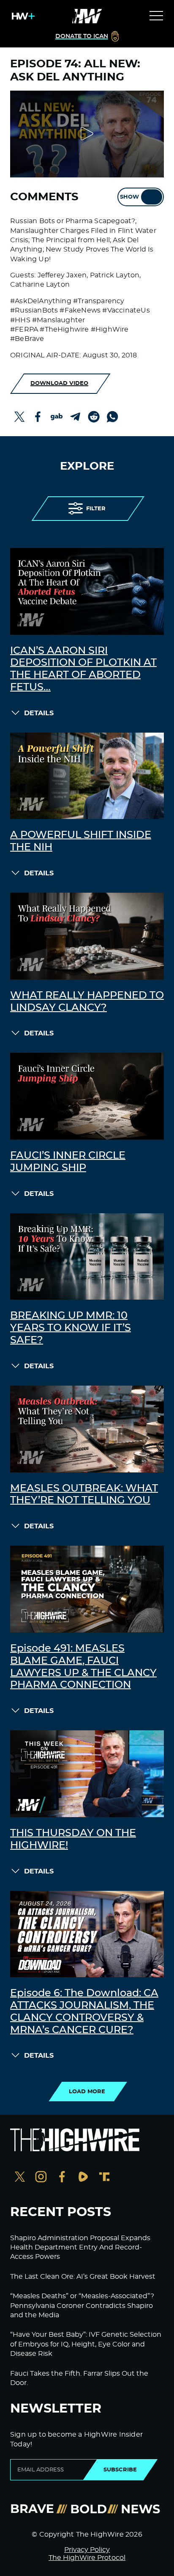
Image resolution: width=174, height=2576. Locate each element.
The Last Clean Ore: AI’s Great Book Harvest (83, 2277)
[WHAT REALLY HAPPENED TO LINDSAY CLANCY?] (87, 936)
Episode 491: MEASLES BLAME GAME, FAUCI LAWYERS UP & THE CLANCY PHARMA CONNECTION (83, 1667)
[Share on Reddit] (94, 417)
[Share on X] (19, 417)
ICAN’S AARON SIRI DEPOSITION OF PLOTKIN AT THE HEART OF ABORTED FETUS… (83, 669)
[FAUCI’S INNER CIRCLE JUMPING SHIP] (87, 1096)
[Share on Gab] (57, 417)
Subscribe (120, 2470)
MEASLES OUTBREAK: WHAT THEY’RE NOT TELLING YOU (84, 1495)
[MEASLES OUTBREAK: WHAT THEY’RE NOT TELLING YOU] (87, 1429)
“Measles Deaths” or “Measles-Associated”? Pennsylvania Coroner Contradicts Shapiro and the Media (82, 2306)
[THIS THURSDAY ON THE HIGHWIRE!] (87, 1774)
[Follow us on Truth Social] (104, 2178)
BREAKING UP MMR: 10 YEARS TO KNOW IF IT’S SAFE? (71, 1328)
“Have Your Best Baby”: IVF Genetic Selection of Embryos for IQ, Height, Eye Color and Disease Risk (86, 2344)
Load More (87, 2092)
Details (39, 713)
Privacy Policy (87, 2550)
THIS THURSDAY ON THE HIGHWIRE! (73, 1839)
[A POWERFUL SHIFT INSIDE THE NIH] (87, 776)
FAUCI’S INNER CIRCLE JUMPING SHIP (68, 1162)
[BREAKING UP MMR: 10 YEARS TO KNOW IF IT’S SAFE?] (87, 1257)
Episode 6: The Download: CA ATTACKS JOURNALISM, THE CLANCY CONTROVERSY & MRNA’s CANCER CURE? (84, 2012)
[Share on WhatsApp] (112, 417)
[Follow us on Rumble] (83, 2178)
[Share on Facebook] (38, 417)
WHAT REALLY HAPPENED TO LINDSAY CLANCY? (87, 1002)
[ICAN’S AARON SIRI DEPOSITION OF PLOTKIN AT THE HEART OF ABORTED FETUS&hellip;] (87, 591)
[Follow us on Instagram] (41, 2178)
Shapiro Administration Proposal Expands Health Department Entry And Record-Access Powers (80, 2248)
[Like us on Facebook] (62, 2178)
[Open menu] (156, 16)
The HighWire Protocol (87, 2558)
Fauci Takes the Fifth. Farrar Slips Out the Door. (79, 2378)
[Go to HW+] (22, 16)
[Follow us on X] (20, 2178)
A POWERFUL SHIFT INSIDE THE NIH (81, 841)
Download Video (59, 383)
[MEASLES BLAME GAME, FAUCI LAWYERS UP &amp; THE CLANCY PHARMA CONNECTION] (87, 1589)
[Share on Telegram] (75, 417)
